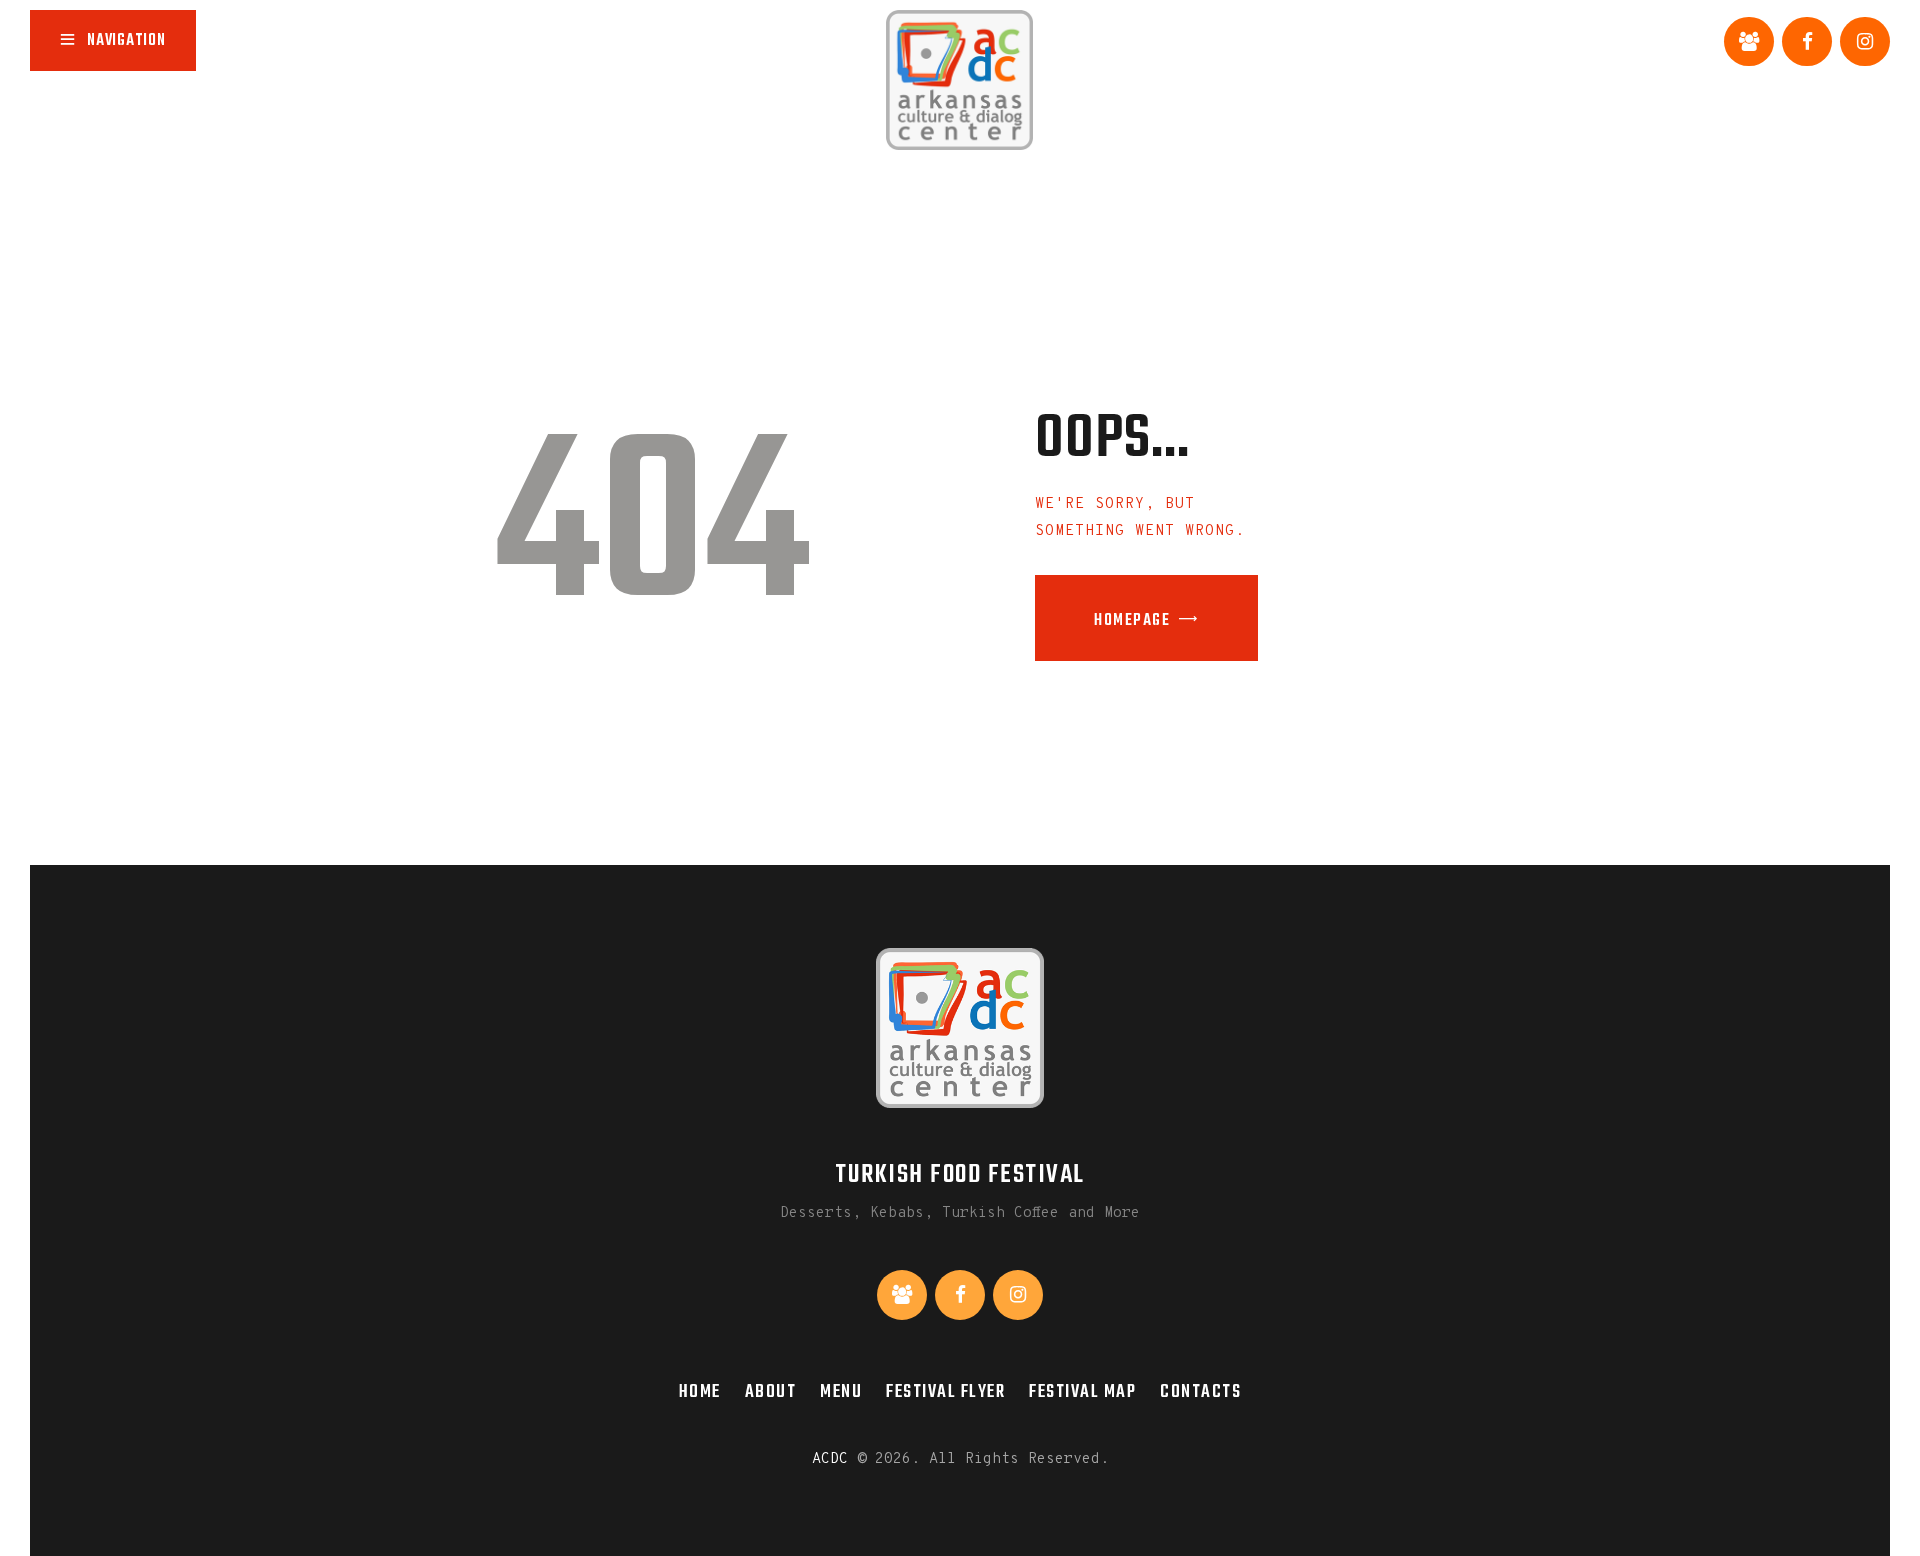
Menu (841, 1392)
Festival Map (1082, 1392)
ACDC (830, 1459)
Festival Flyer (945, 1392)
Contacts (1200, 1392)
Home (700, 1392)
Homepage (1132, 621)
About (771, 1392)
